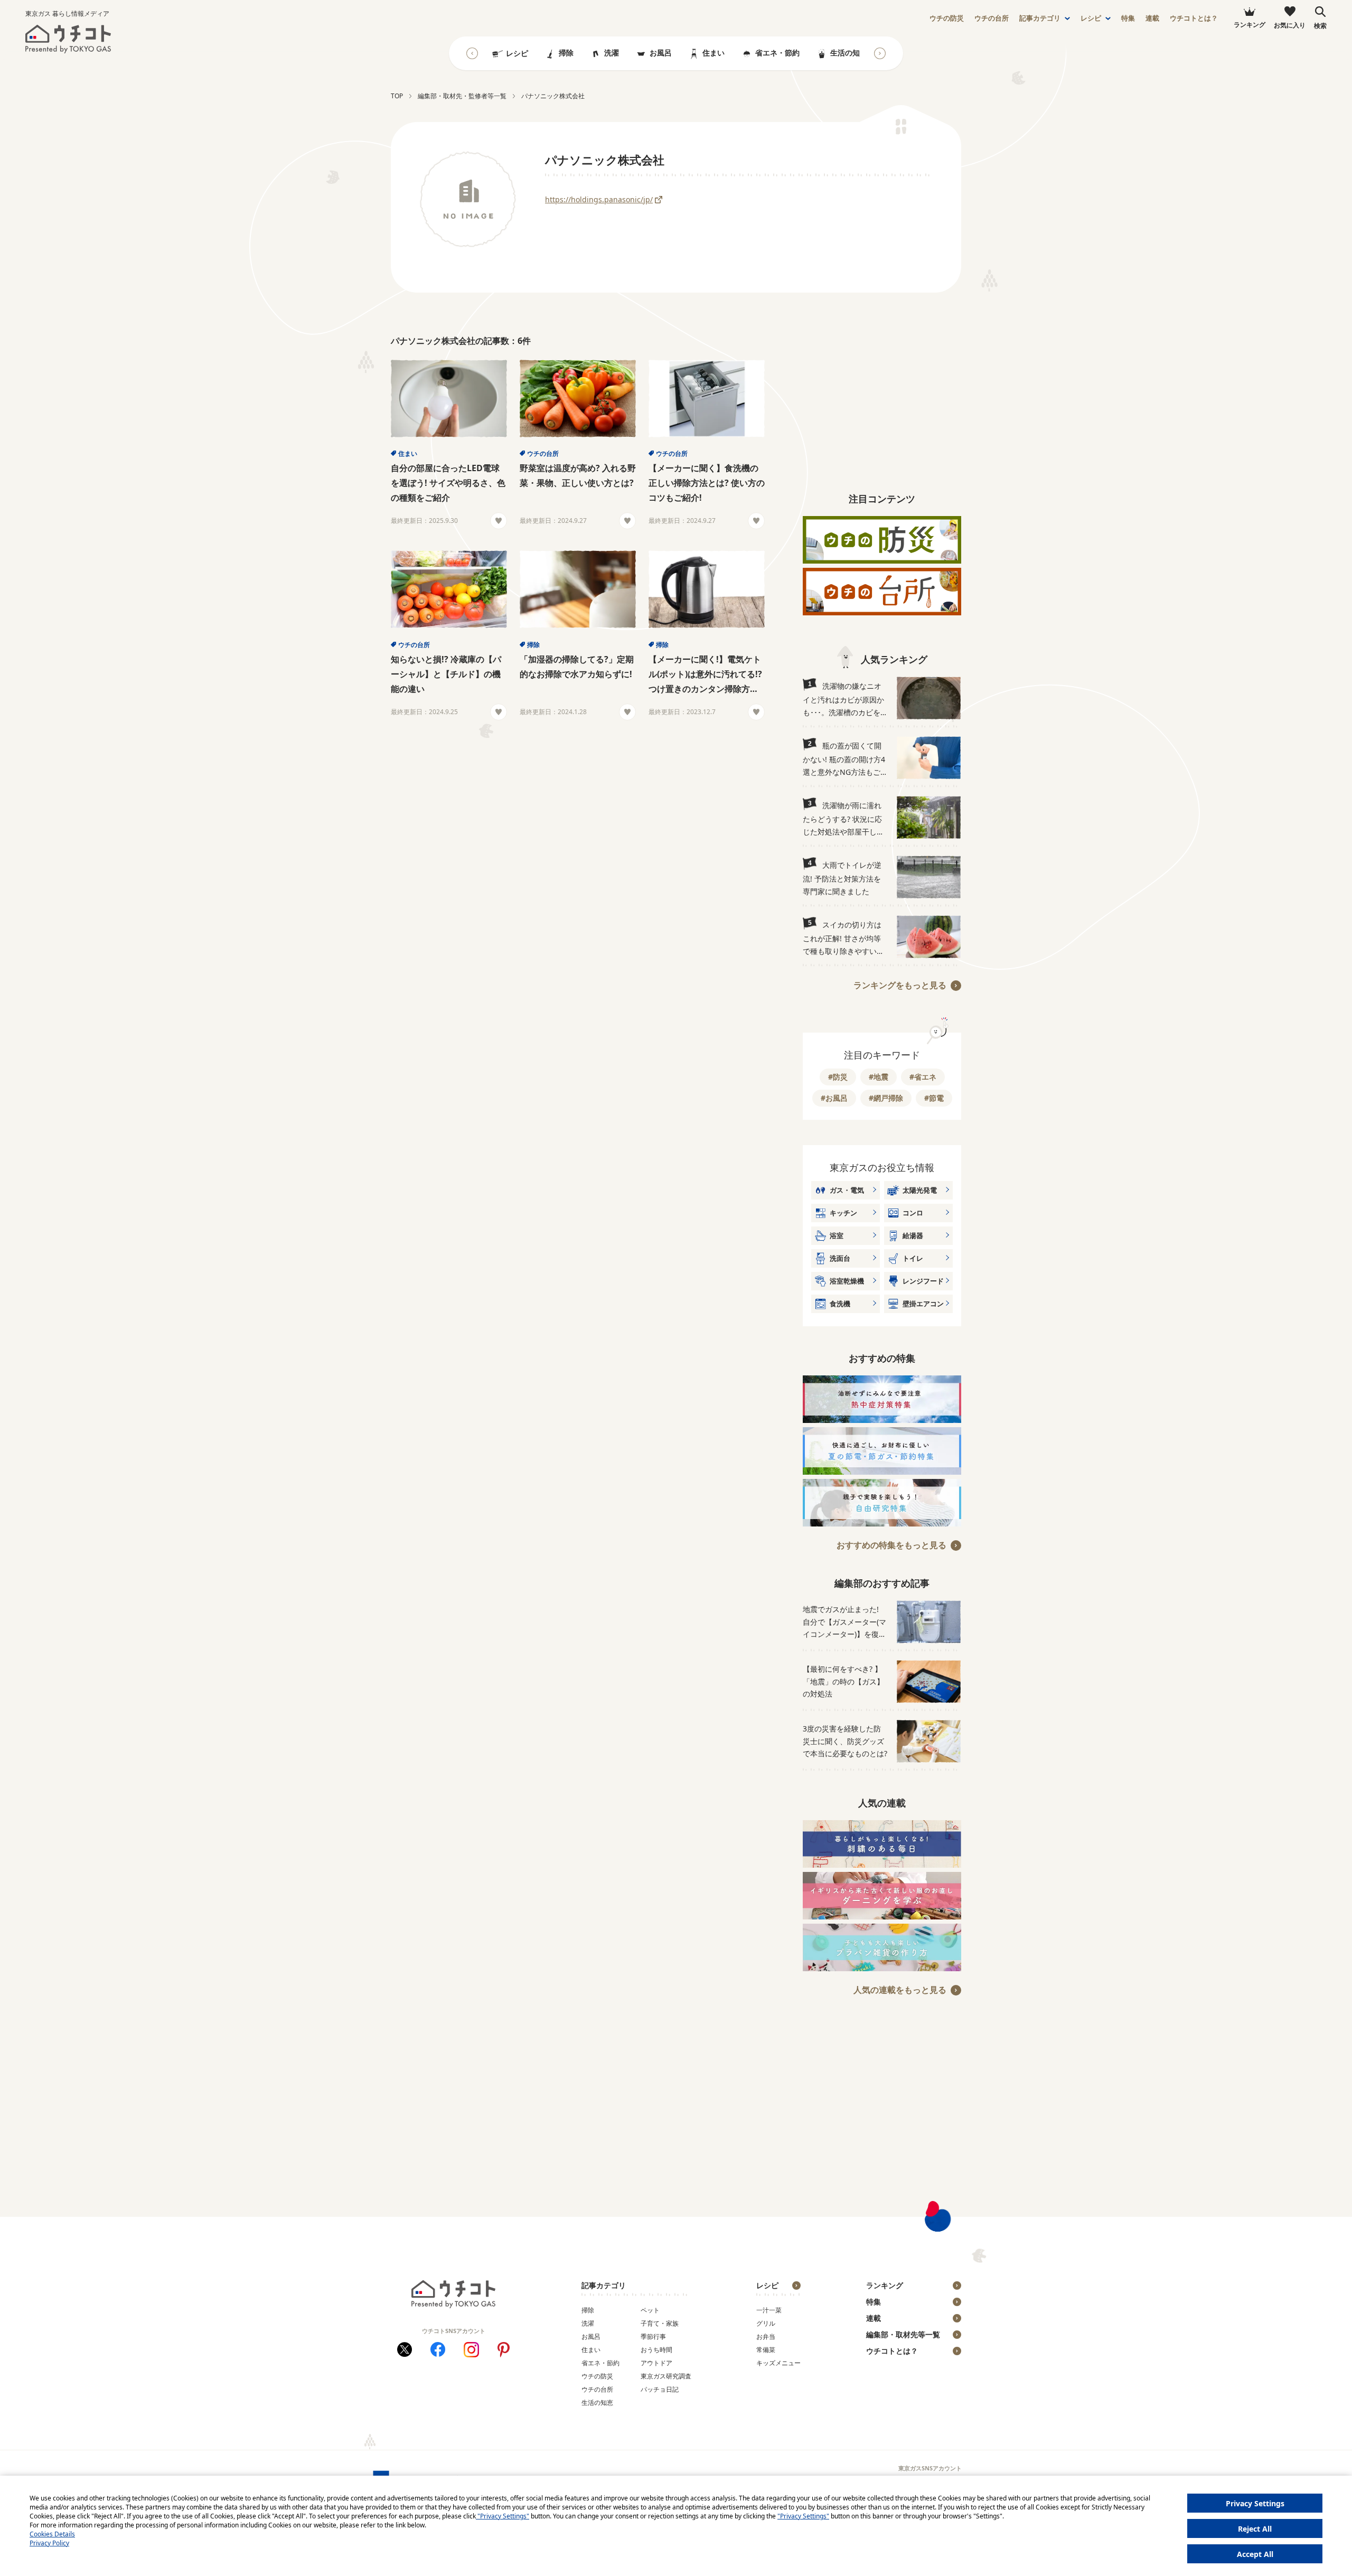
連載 (1152, 18)
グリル (766, 2323)
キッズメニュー (778, 2363)
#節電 (934, 1098)
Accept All (1255, 2554)
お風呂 (661, 53)
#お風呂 (834, 1098)
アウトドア (656, 2363)
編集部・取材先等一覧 (903, 2334)
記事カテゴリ (1040, 18)
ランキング (885, 2285)
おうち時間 (656, 2350)
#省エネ (923, 1077)
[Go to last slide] (472, 53)
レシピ (1091, 18)
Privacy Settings (1255, 2503)
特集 (1128, 18)
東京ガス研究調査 (666, 2376)
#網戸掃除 (886, 1098)
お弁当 (766, 2336)
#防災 (838, 1077)
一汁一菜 (769, 2310)
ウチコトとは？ (1194, 18)
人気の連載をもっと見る (900, 1990)
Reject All (1255, 2529)
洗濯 (612, 53)
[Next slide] (880, 53)
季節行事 (653, 2336)
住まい (713, 53)
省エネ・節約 (777, 53)
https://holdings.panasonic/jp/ (599, 199)
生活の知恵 (849, 53)
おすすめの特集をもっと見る (891, 1545)
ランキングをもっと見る (900, 985)
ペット (650, 2310)
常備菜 (766, 2350)
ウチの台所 (543, 453)
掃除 (566, 53)
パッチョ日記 (660, 2389)
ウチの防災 (597, 2376)
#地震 (879, 1077)
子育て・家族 (660, 2323)
